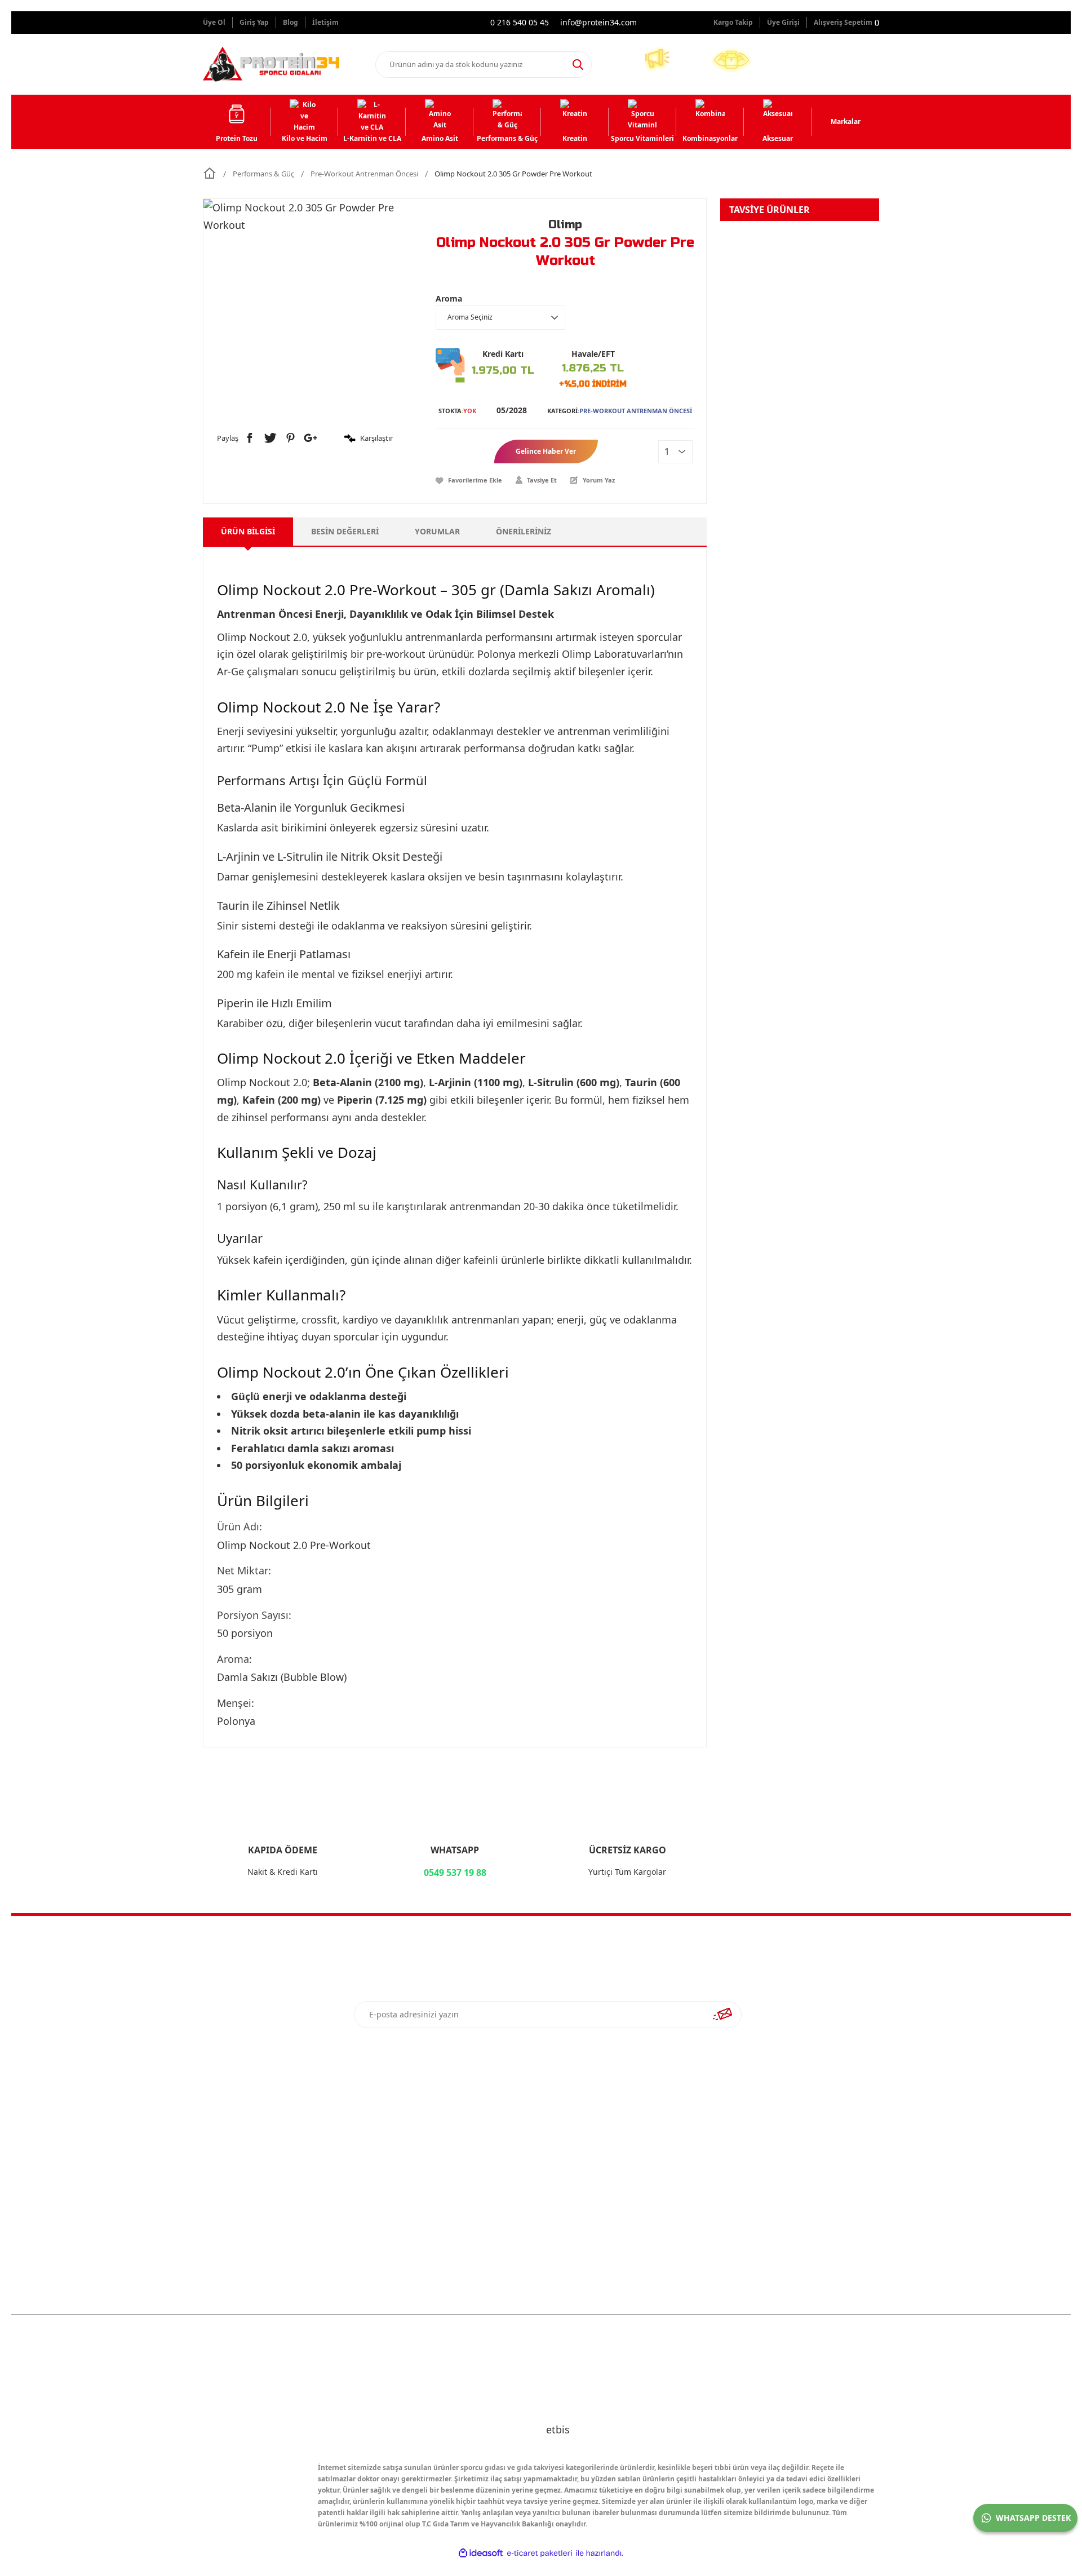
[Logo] (271, 64)
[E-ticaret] (540, 2553)
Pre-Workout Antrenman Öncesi (636, 411)
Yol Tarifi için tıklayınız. (789, 2203)
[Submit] (722, 2015)
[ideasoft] (481, 2553)
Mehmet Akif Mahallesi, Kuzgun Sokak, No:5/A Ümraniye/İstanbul (794, 2101)
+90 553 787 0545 (769, 2155)
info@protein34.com (775, 2179)
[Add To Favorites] (469, 480)
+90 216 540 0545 (769, 2131)
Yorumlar (437, 531)
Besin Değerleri (345, 531)
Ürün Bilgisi (248, 531)
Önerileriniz (524, 531)
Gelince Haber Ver (546, 451)
